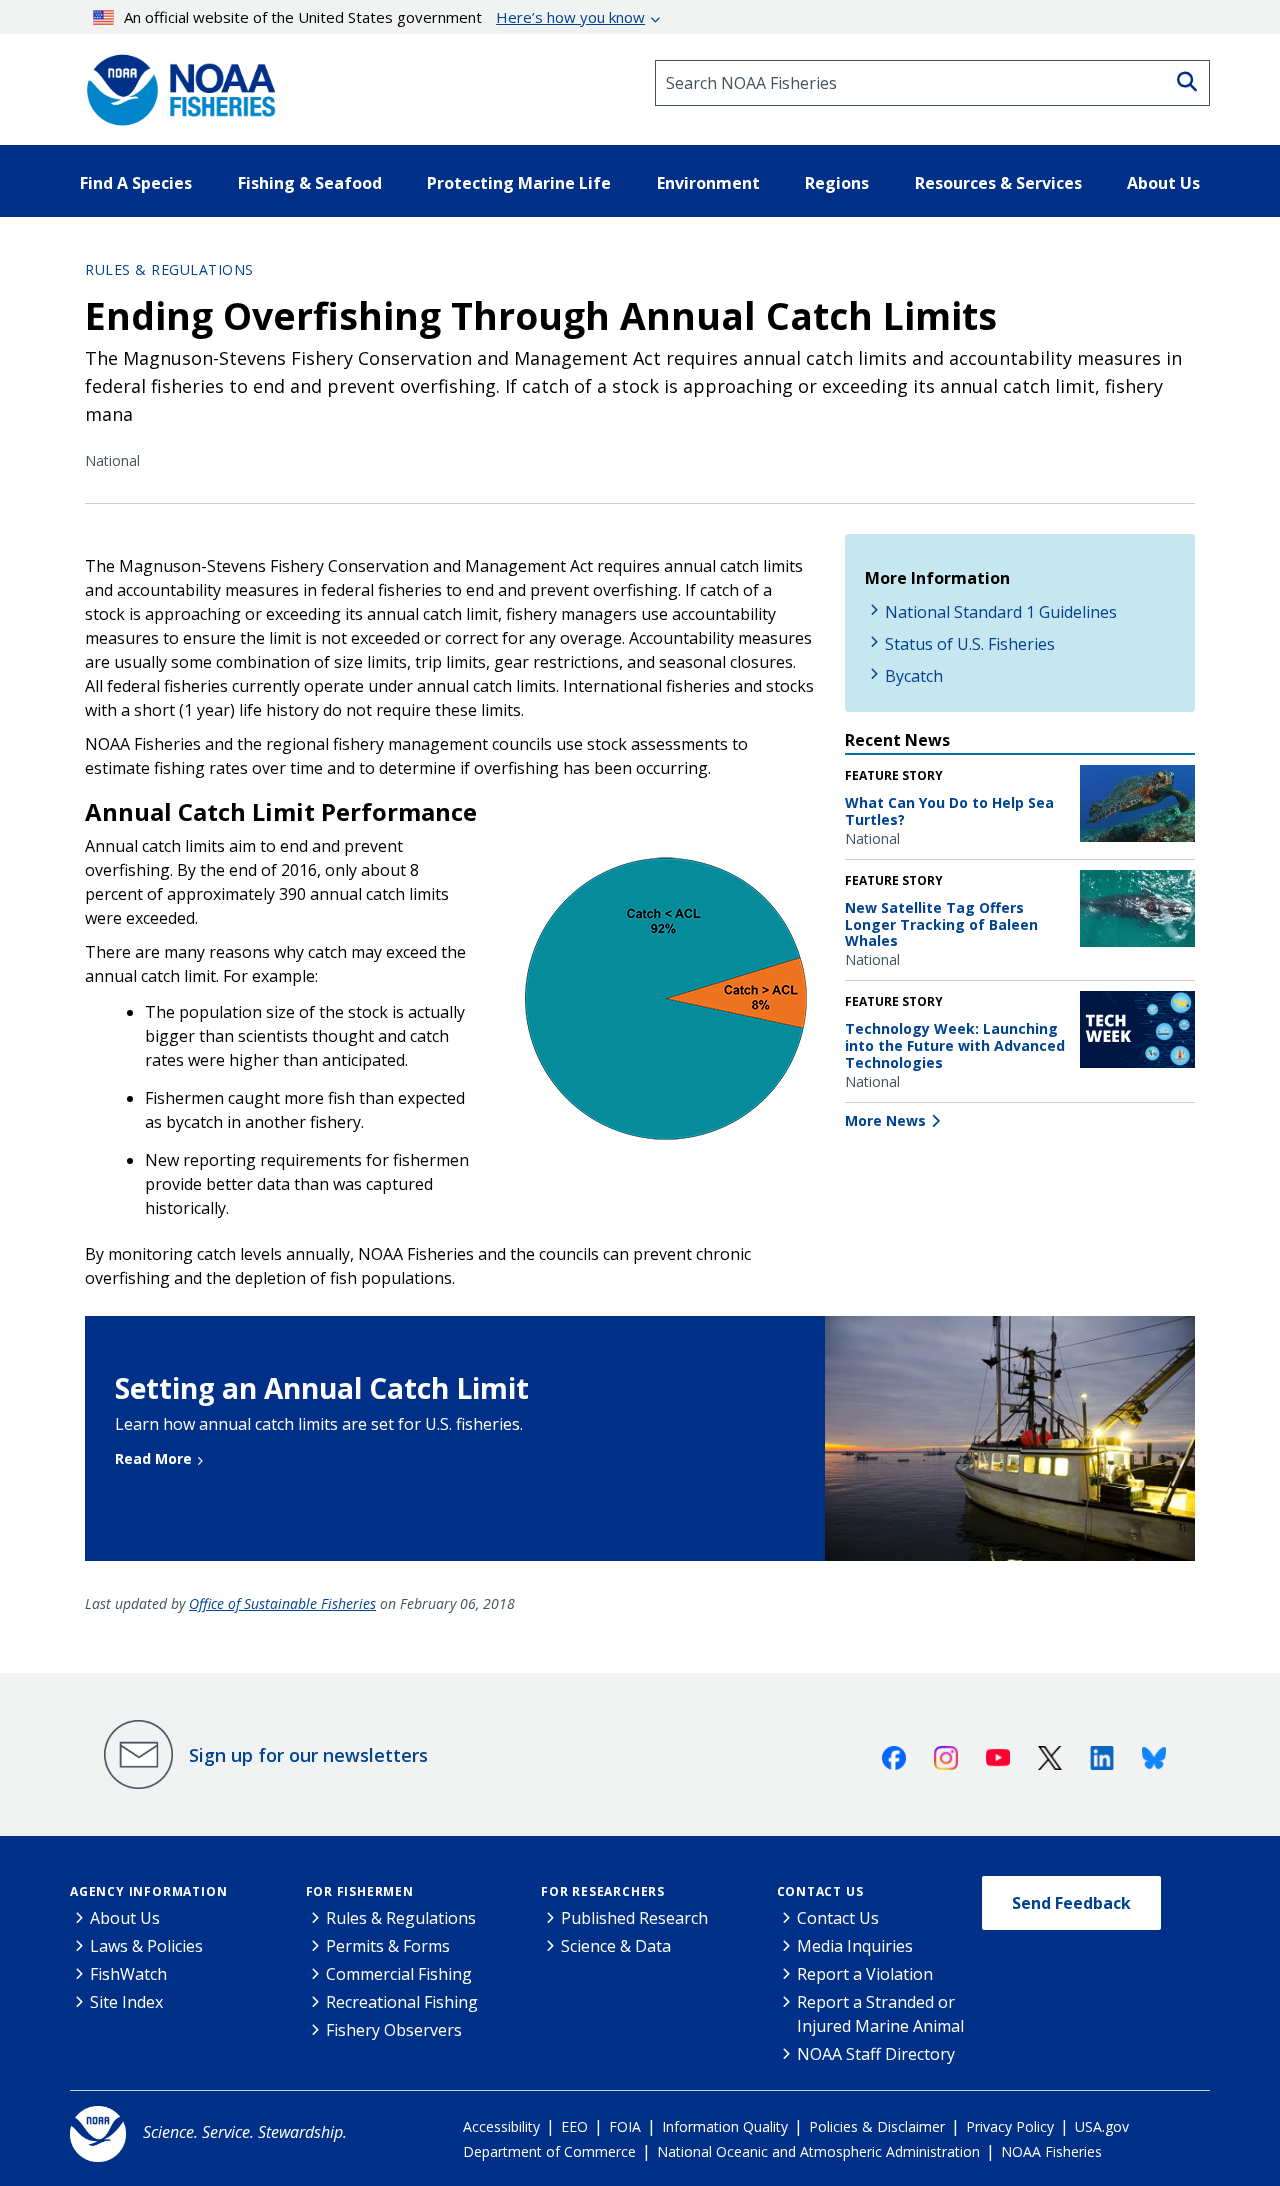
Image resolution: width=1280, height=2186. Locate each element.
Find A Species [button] (136, 183)
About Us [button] (1163, 183)
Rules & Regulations (169, 269)
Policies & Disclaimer (877, 2126)
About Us (125, 1918)
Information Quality (725, 2126)
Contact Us (820, 1891)
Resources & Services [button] (998, 183)
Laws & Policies (146, 1946)
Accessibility (501, 2126)
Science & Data (616, 1946)
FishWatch (128, 1974)
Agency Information (148, 1891)
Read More (153, 1458)
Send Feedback (1071, 1903)
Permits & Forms (388, 1946)
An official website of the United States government (384, 17)
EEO (574, 2126)
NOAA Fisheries (1051, 2151)
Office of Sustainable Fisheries (282, 1603)
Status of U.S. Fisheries (970, 644)
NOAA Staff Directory (876, 2054)
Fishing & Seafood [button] (310, 183)
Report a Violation (865, 1974)
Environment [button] (708, 183)
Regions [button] (837, 183)
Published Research (634, 1918)
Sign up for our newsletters (308, 1755)
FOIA (625, 2126)
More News (885, 1120)
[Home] (175, 83)
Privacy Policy (1010, 2126)
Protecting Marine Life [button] (519, 183)
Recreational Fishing (402, 2002)
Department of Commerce (549, 2151)
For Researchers (603, 1891)
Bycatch (914, 676)
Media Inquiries (855, 1946)
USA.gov (1102, 2126)
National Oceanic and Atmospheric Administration (818, 2151)
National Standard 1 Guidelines (1001, 612)
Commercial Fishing (399, 1974)
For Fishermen (360, 1891)
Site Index (126, 2002)
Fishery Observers (394, 2030)
